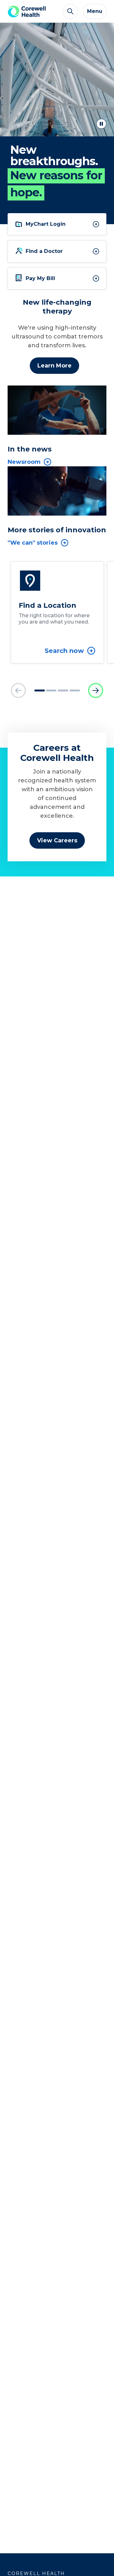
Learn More (54, 366)
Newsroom (24, 462)
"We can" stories (33, 543)
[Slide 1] (40, 690)
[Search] (70, 11)
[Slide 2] (51, 690)
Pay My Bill (40, 278)
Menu (95, 11)
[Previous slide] (18, 690)
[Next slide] (96, 690)
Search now (64, 651)
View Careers (57, 840)
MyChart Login (46, 224)
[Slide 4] (75, 690)
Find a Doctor (44, 251)
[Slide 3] (63, 690)
